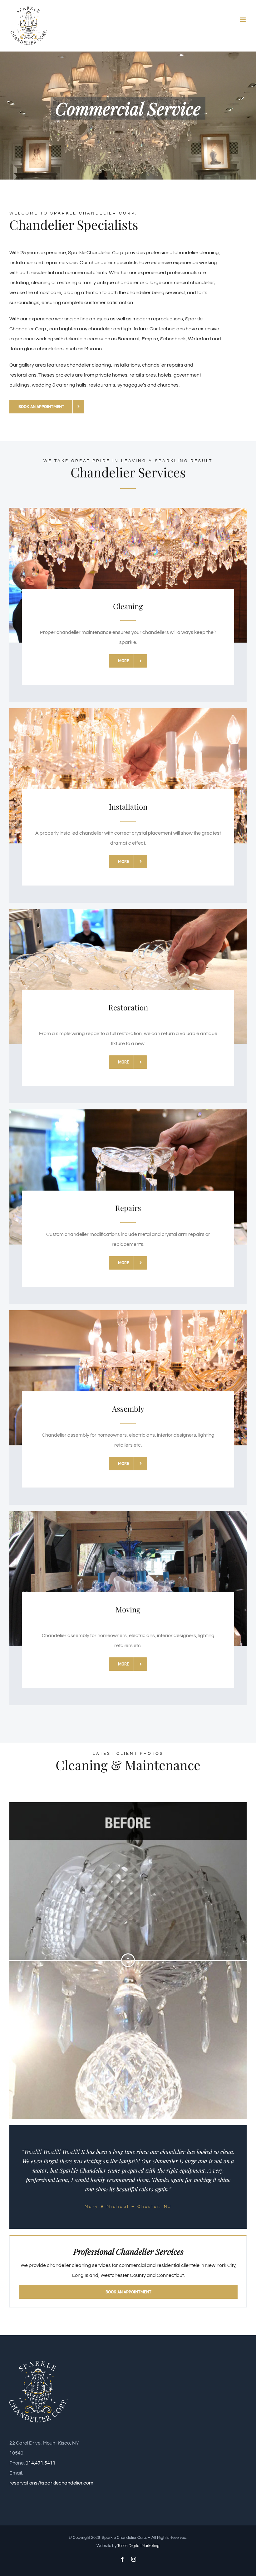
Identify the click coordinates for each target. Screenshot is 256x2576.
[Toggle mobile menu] (243, 20)
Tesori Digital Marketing (138, 2546)
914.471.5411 (41, 2463)
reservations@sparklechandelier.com (51, 2483)
